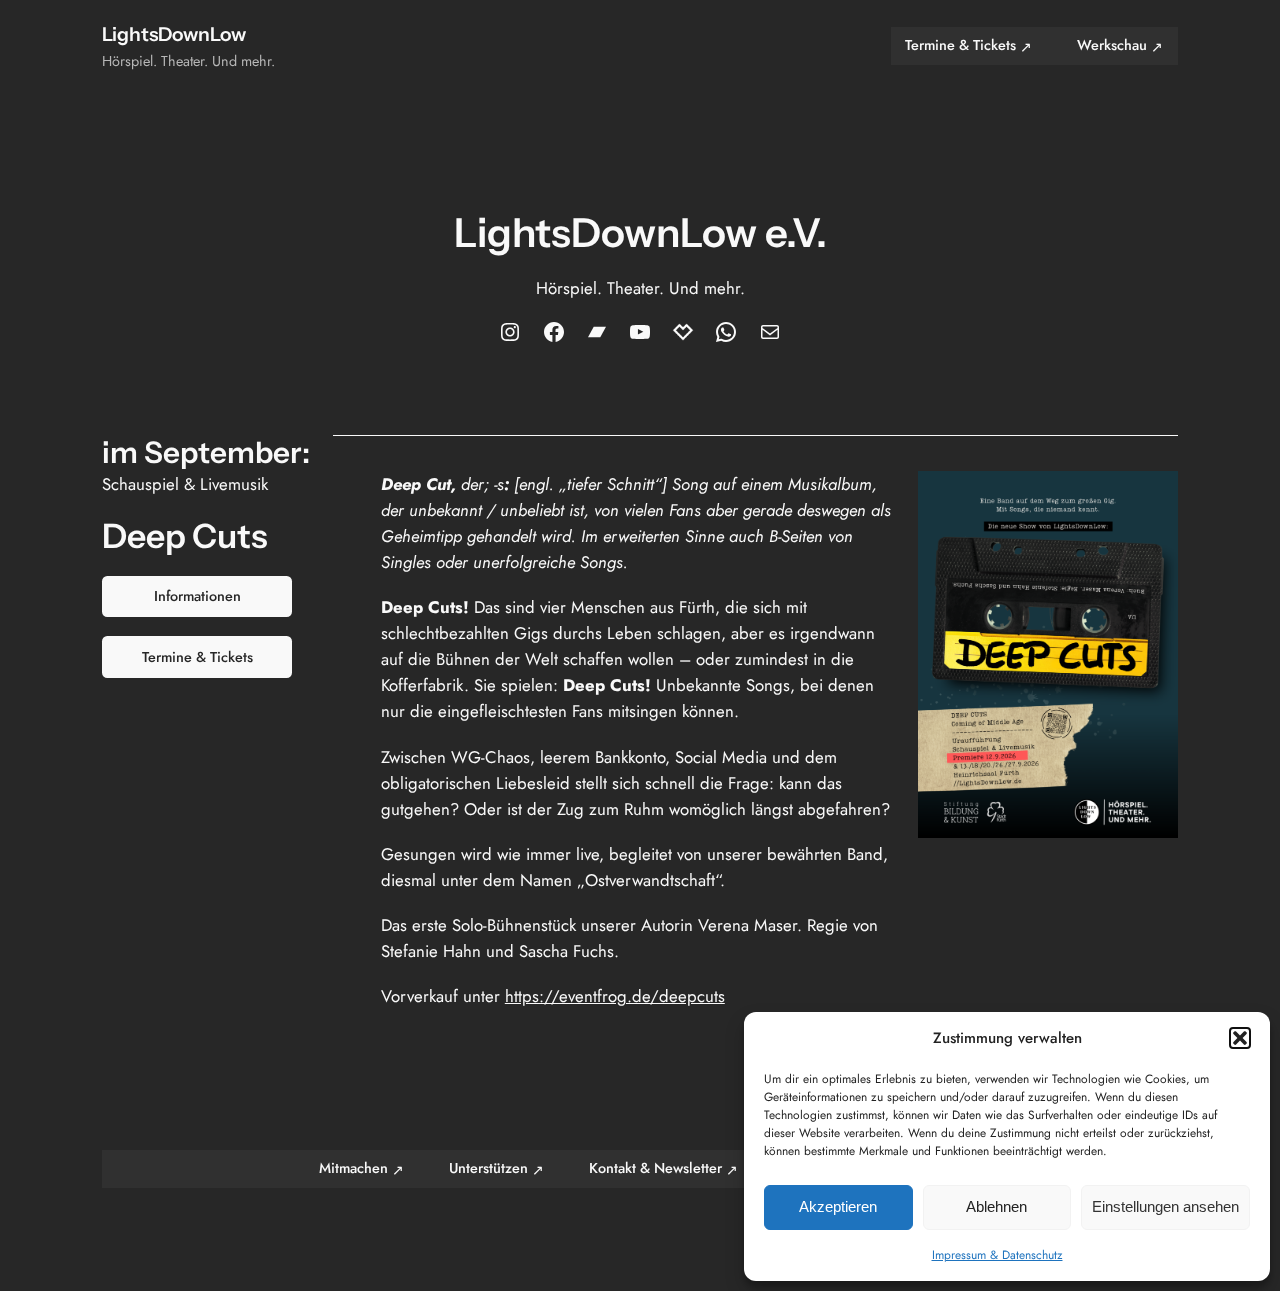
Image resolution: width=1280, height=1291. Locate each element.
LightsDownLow (174, 34)
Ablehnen (996, 1206)
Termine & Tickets (197, 657)
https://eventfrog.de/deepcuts (615, 996)
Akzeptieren (838, 1206)
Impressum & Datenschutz (997, 1255)
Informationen (197, 596)
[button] (1240, 1038)
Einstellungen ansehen (1165, 1206)
